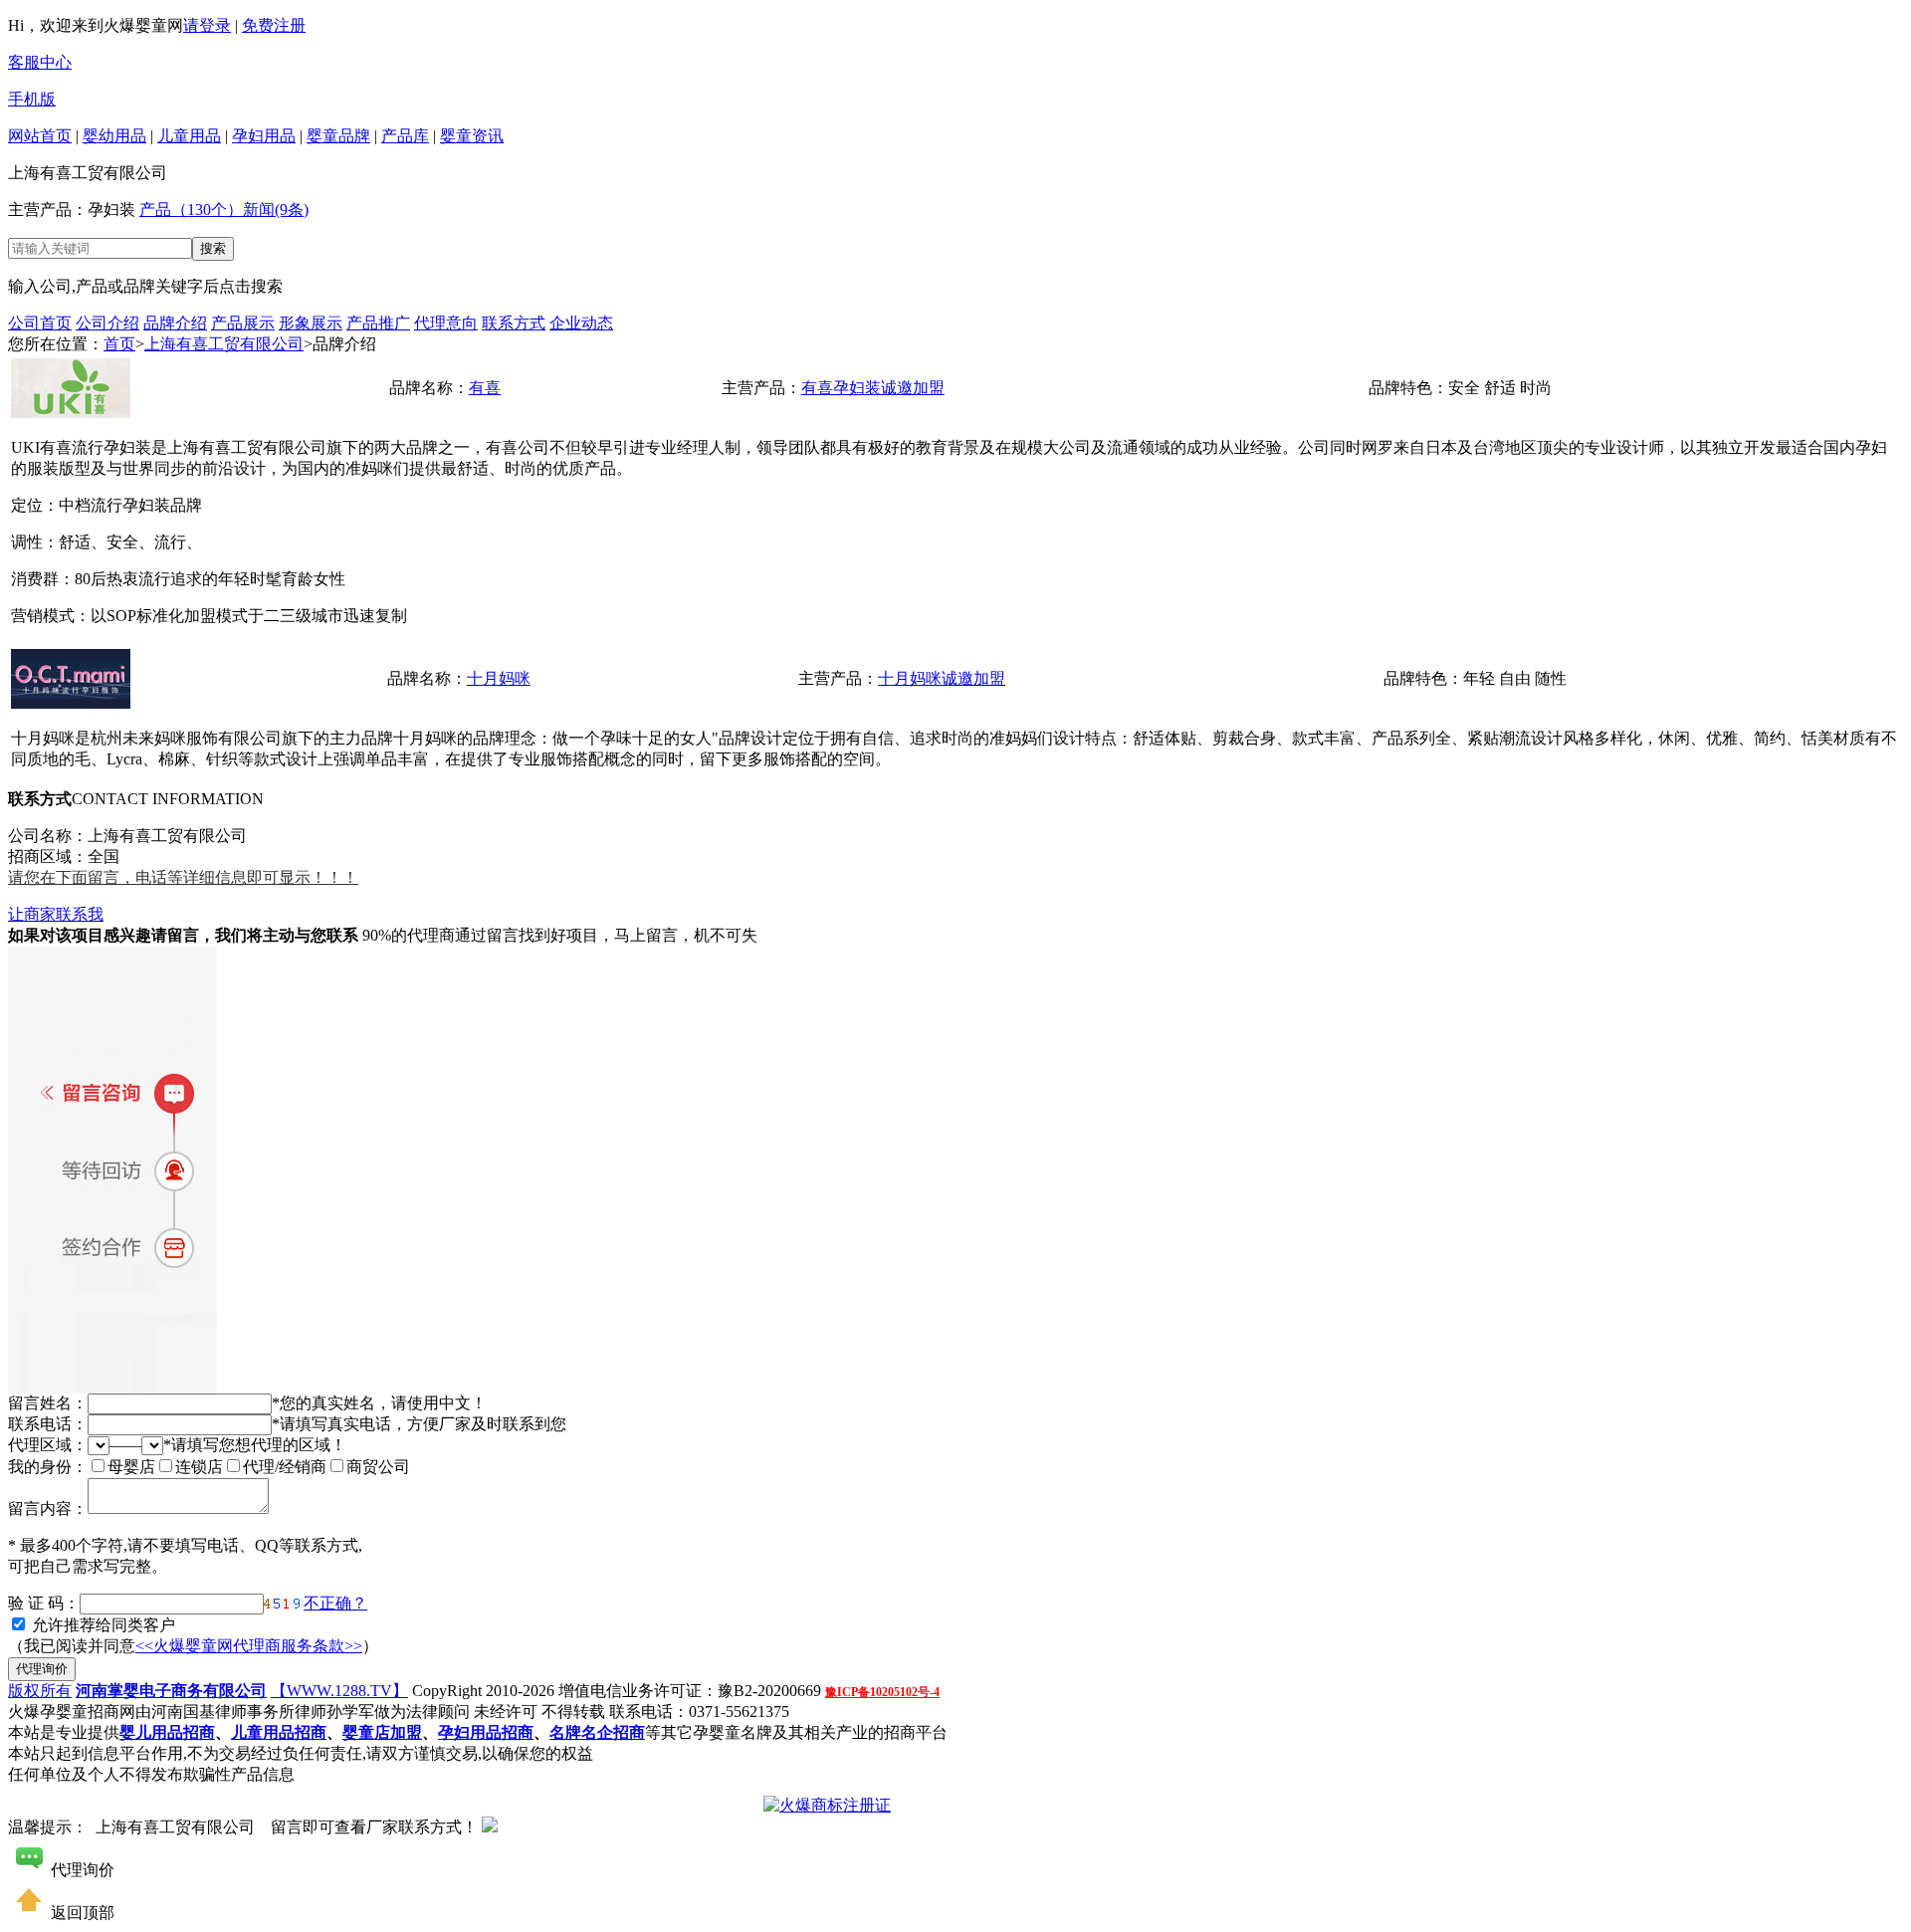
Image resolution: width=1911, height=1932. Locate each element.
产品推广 (378, 323)
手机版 (32, 99)
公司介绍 (107, 323)
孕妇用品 (264, 136)
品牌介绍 (175, 323)
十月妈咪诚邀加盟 (942, 678)
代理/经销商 (285, 1467)
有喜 (485, 388)
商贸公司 (378, 1467)
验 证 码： (44, 1603)
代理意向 (446, 323)
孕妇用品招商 (486, 1732)
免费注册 (274, 25)
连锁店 (199, 1467)
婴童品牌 (338, 136)
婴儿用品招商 (167, 1732)
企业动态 (581, 323)
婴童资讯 (472, 136)
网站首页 (40, 136)
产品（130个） (191, 210)
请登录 (207, 25)
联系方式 (514, 323)
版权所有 (40, 1691)
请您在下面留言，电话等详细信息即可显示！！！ (183, 877)
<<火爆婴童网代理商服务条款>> (249, 1646)
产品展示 (243, 323)
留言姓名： (48, 1403)
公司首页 (40, 323)
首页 (119, 344)
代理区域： (48, 1445)
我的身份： (48, 1467)
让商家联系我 (56, 914)
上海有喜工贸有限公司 (224, 344)
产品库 (405, 136)
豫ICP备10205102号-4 (882, 1692)
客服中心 (40, 62)
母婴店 (131, 1467)
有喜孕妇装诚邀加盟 (873, 388)
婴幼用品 (114, 136)
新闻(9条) (276, 210)
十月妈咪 (499, 678)
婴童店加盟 (382, 1732)
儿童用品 (189, 136)
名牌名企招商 (597, 1732)
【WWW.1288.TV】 (339, 1691)
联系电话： (48, 1424)
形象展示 (311, 323)
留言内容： (48, 1508)
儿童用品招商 (279, 1732)
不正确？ (335, 1603)
